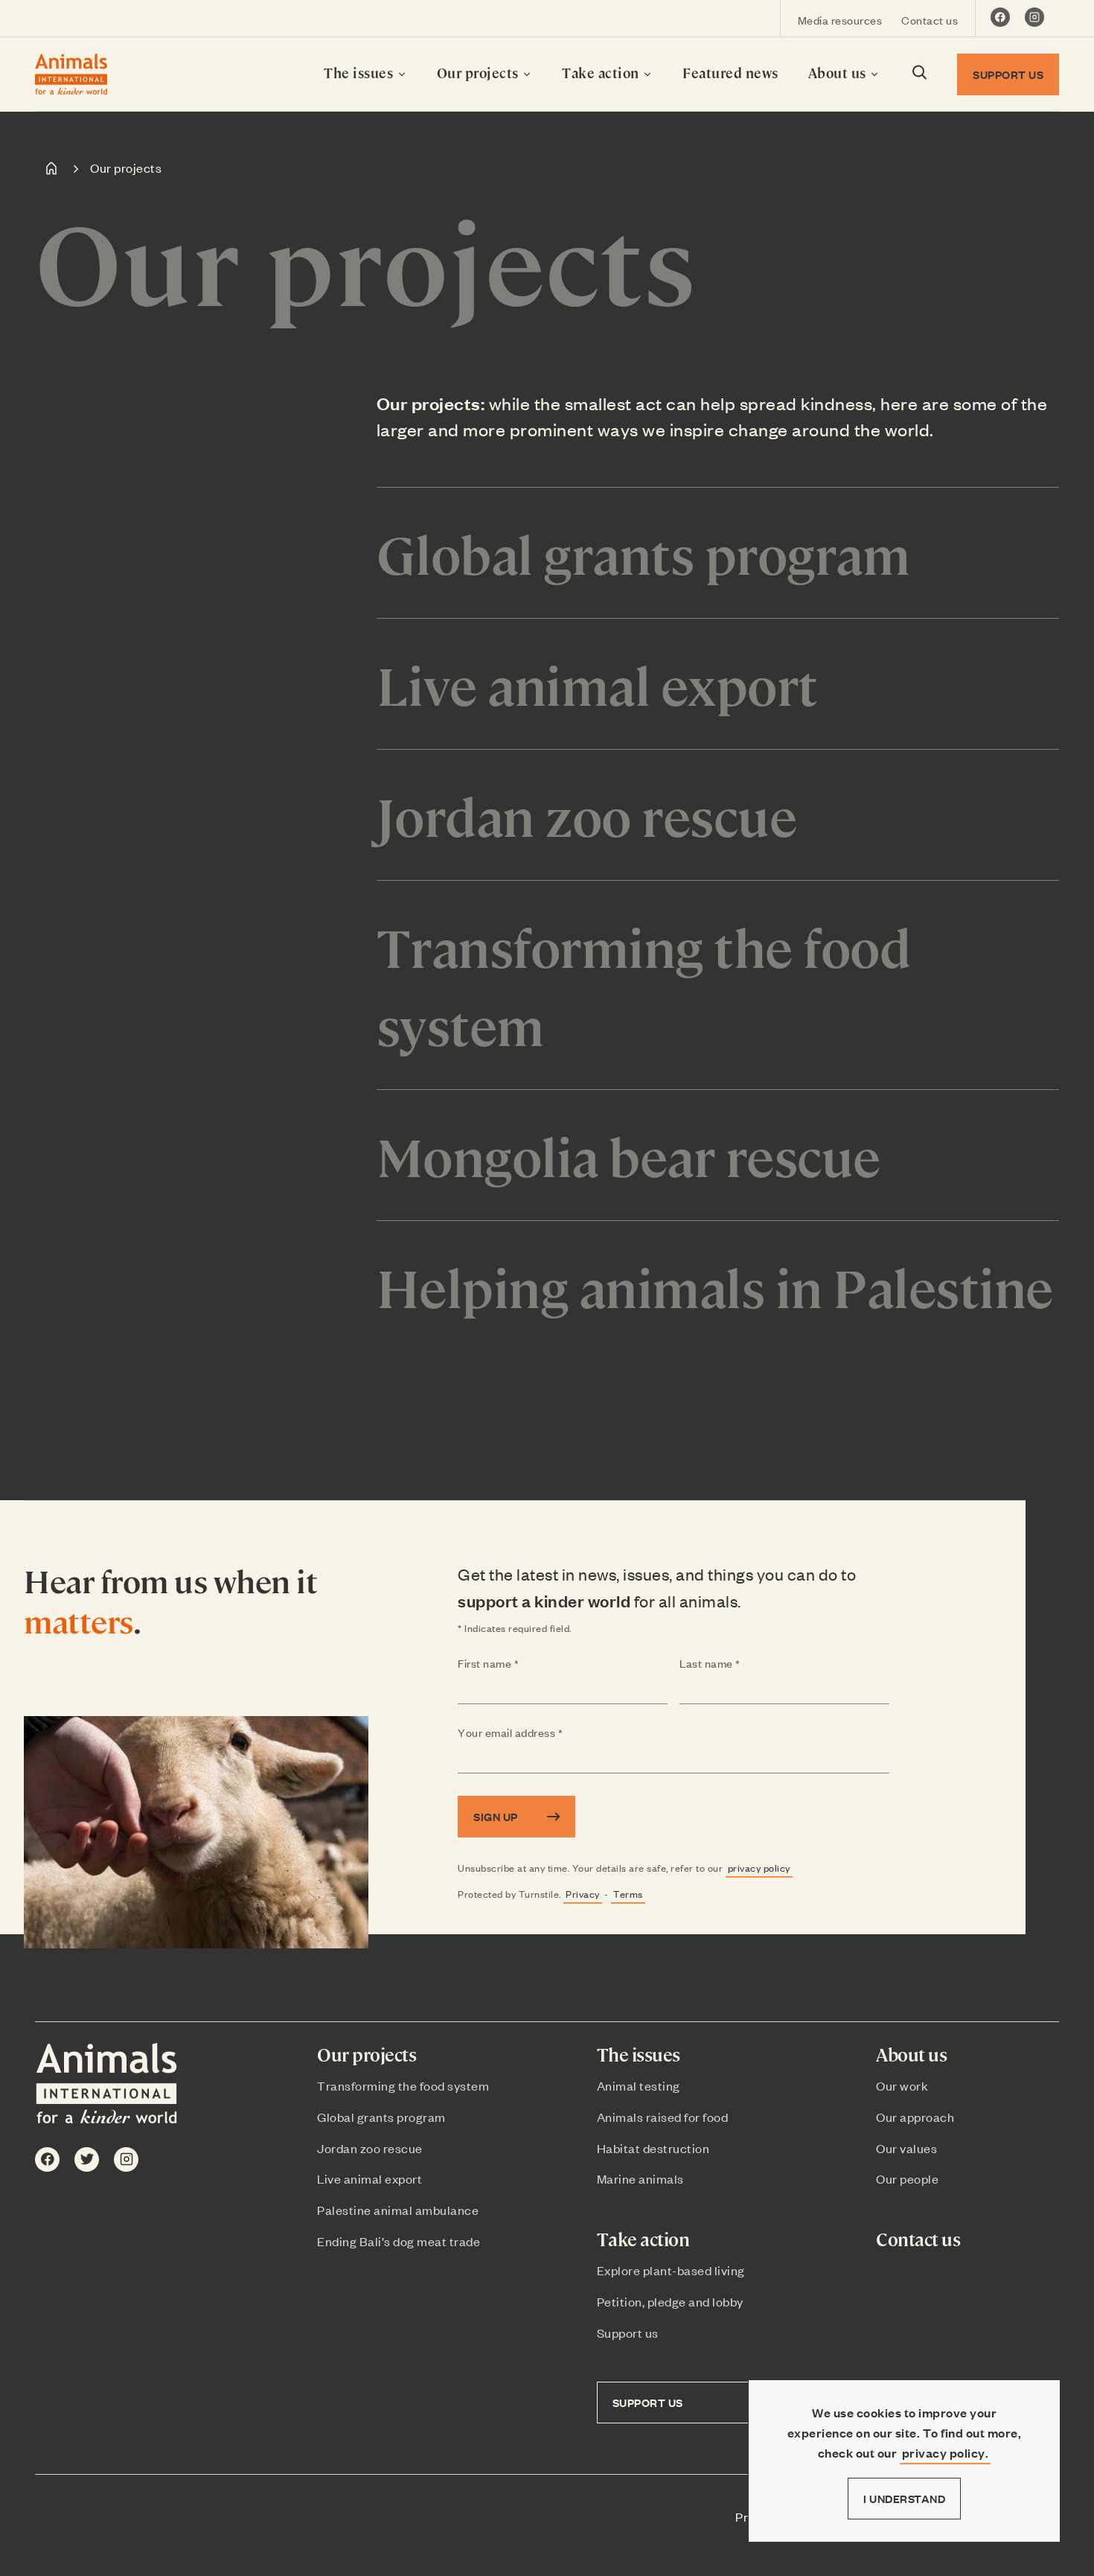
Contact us (930, 20)
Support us (628, 2333)
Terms (628, 1894)
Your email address (540, 1733)
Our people (907, 2178)
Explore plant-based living (671, 2270)
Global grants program (381, 2117)
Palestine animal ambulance (398, 2210)
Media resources (840, 20)
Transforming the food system (403, 2085)
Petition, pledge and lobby (670, 2301)
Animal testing (639, 2085)
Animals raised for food (663, 2117)
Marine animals (640, 2178)
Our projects (480, 73)
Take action (602, 73)
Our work (902, 2085)
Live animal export (370, 2178)
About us (839, 73)
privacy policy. (946, 2453)
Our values (906, 2148)
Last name (739, 1664)
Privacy (583, 1894)
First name (518, 1664)
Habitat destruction (653, 2148)
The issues (360, 73)
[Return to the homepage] (71, 74)
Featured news (730, 73)
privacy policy (759, 1868)
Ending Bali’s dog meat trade (399, 2241)
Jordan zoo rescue (370, 2148)
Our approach (915, 2117)
